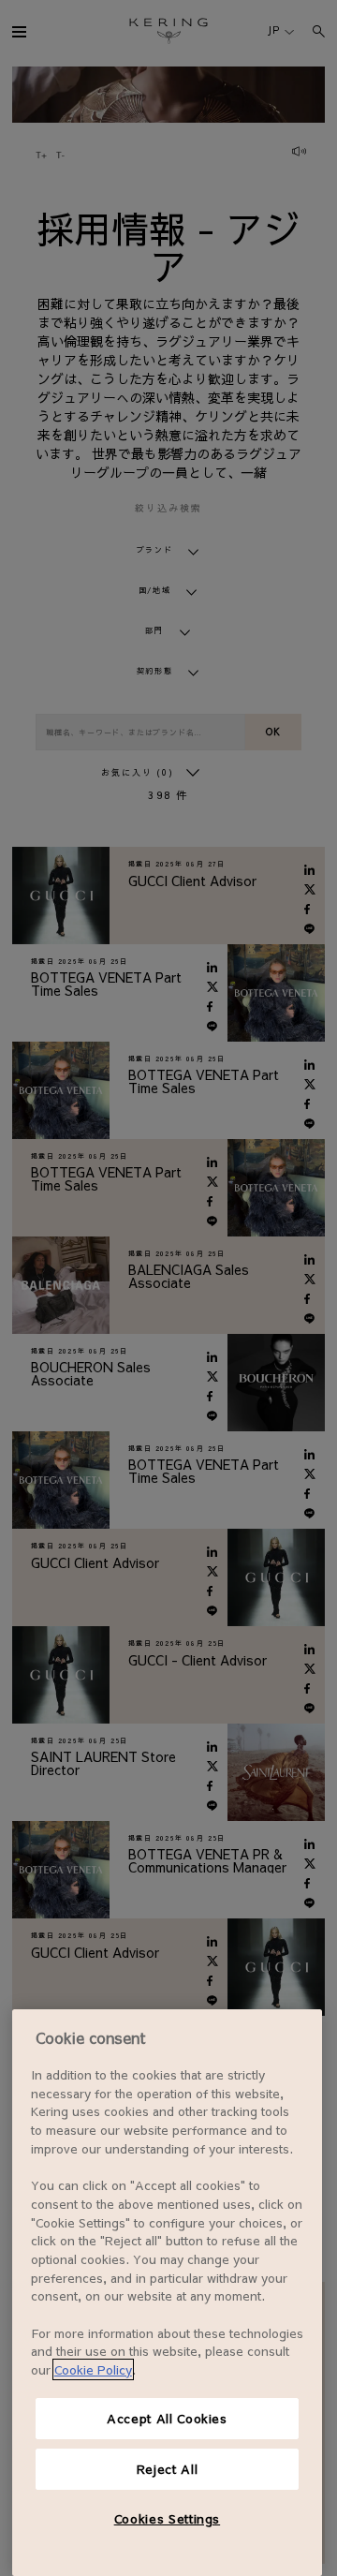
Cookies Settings (168, 2518)
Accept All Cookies (167, 2418)
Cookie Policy (93, 2369)
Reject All (168, 2469)
